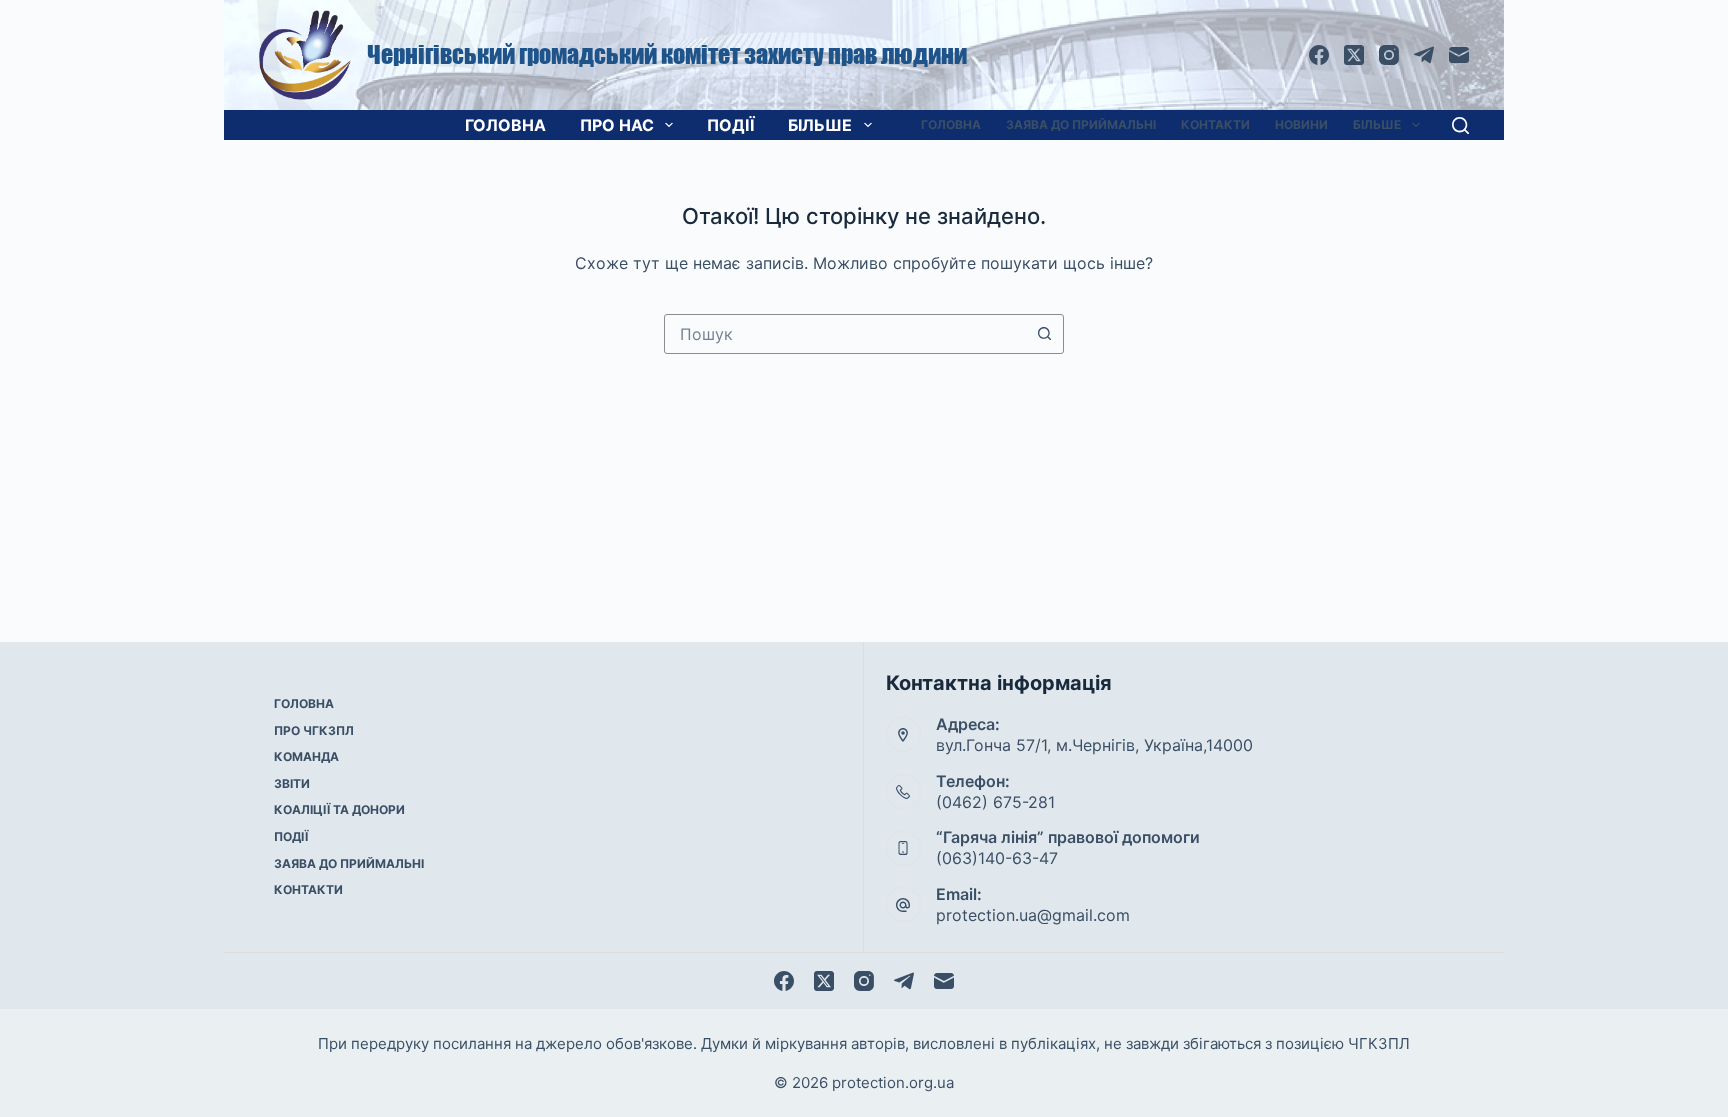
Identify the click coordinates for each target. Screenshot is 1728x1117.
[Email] (1459, 55)
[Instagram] (1389, 55)
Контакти (1215, 124)
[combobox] (845, 334)
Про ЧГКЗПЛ (314, 730)
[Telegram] (1424, 55)
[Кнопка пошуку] (1044, 334)
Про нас (617, 125)
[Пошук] (1460, 125)
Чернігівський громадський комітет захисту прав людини (667, 54)
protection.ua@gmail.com (1033, 915)
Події (730, 125)
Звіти (292, 783)
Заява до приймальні (1081, 124)
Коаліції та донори (339, 809)
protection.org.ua (893, 1082)
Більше (820, 125)
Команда (306, 756)
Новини (1301, 124)
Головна (505, 125)
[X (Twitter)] (1354, 55)
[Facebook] (1319, 55)
